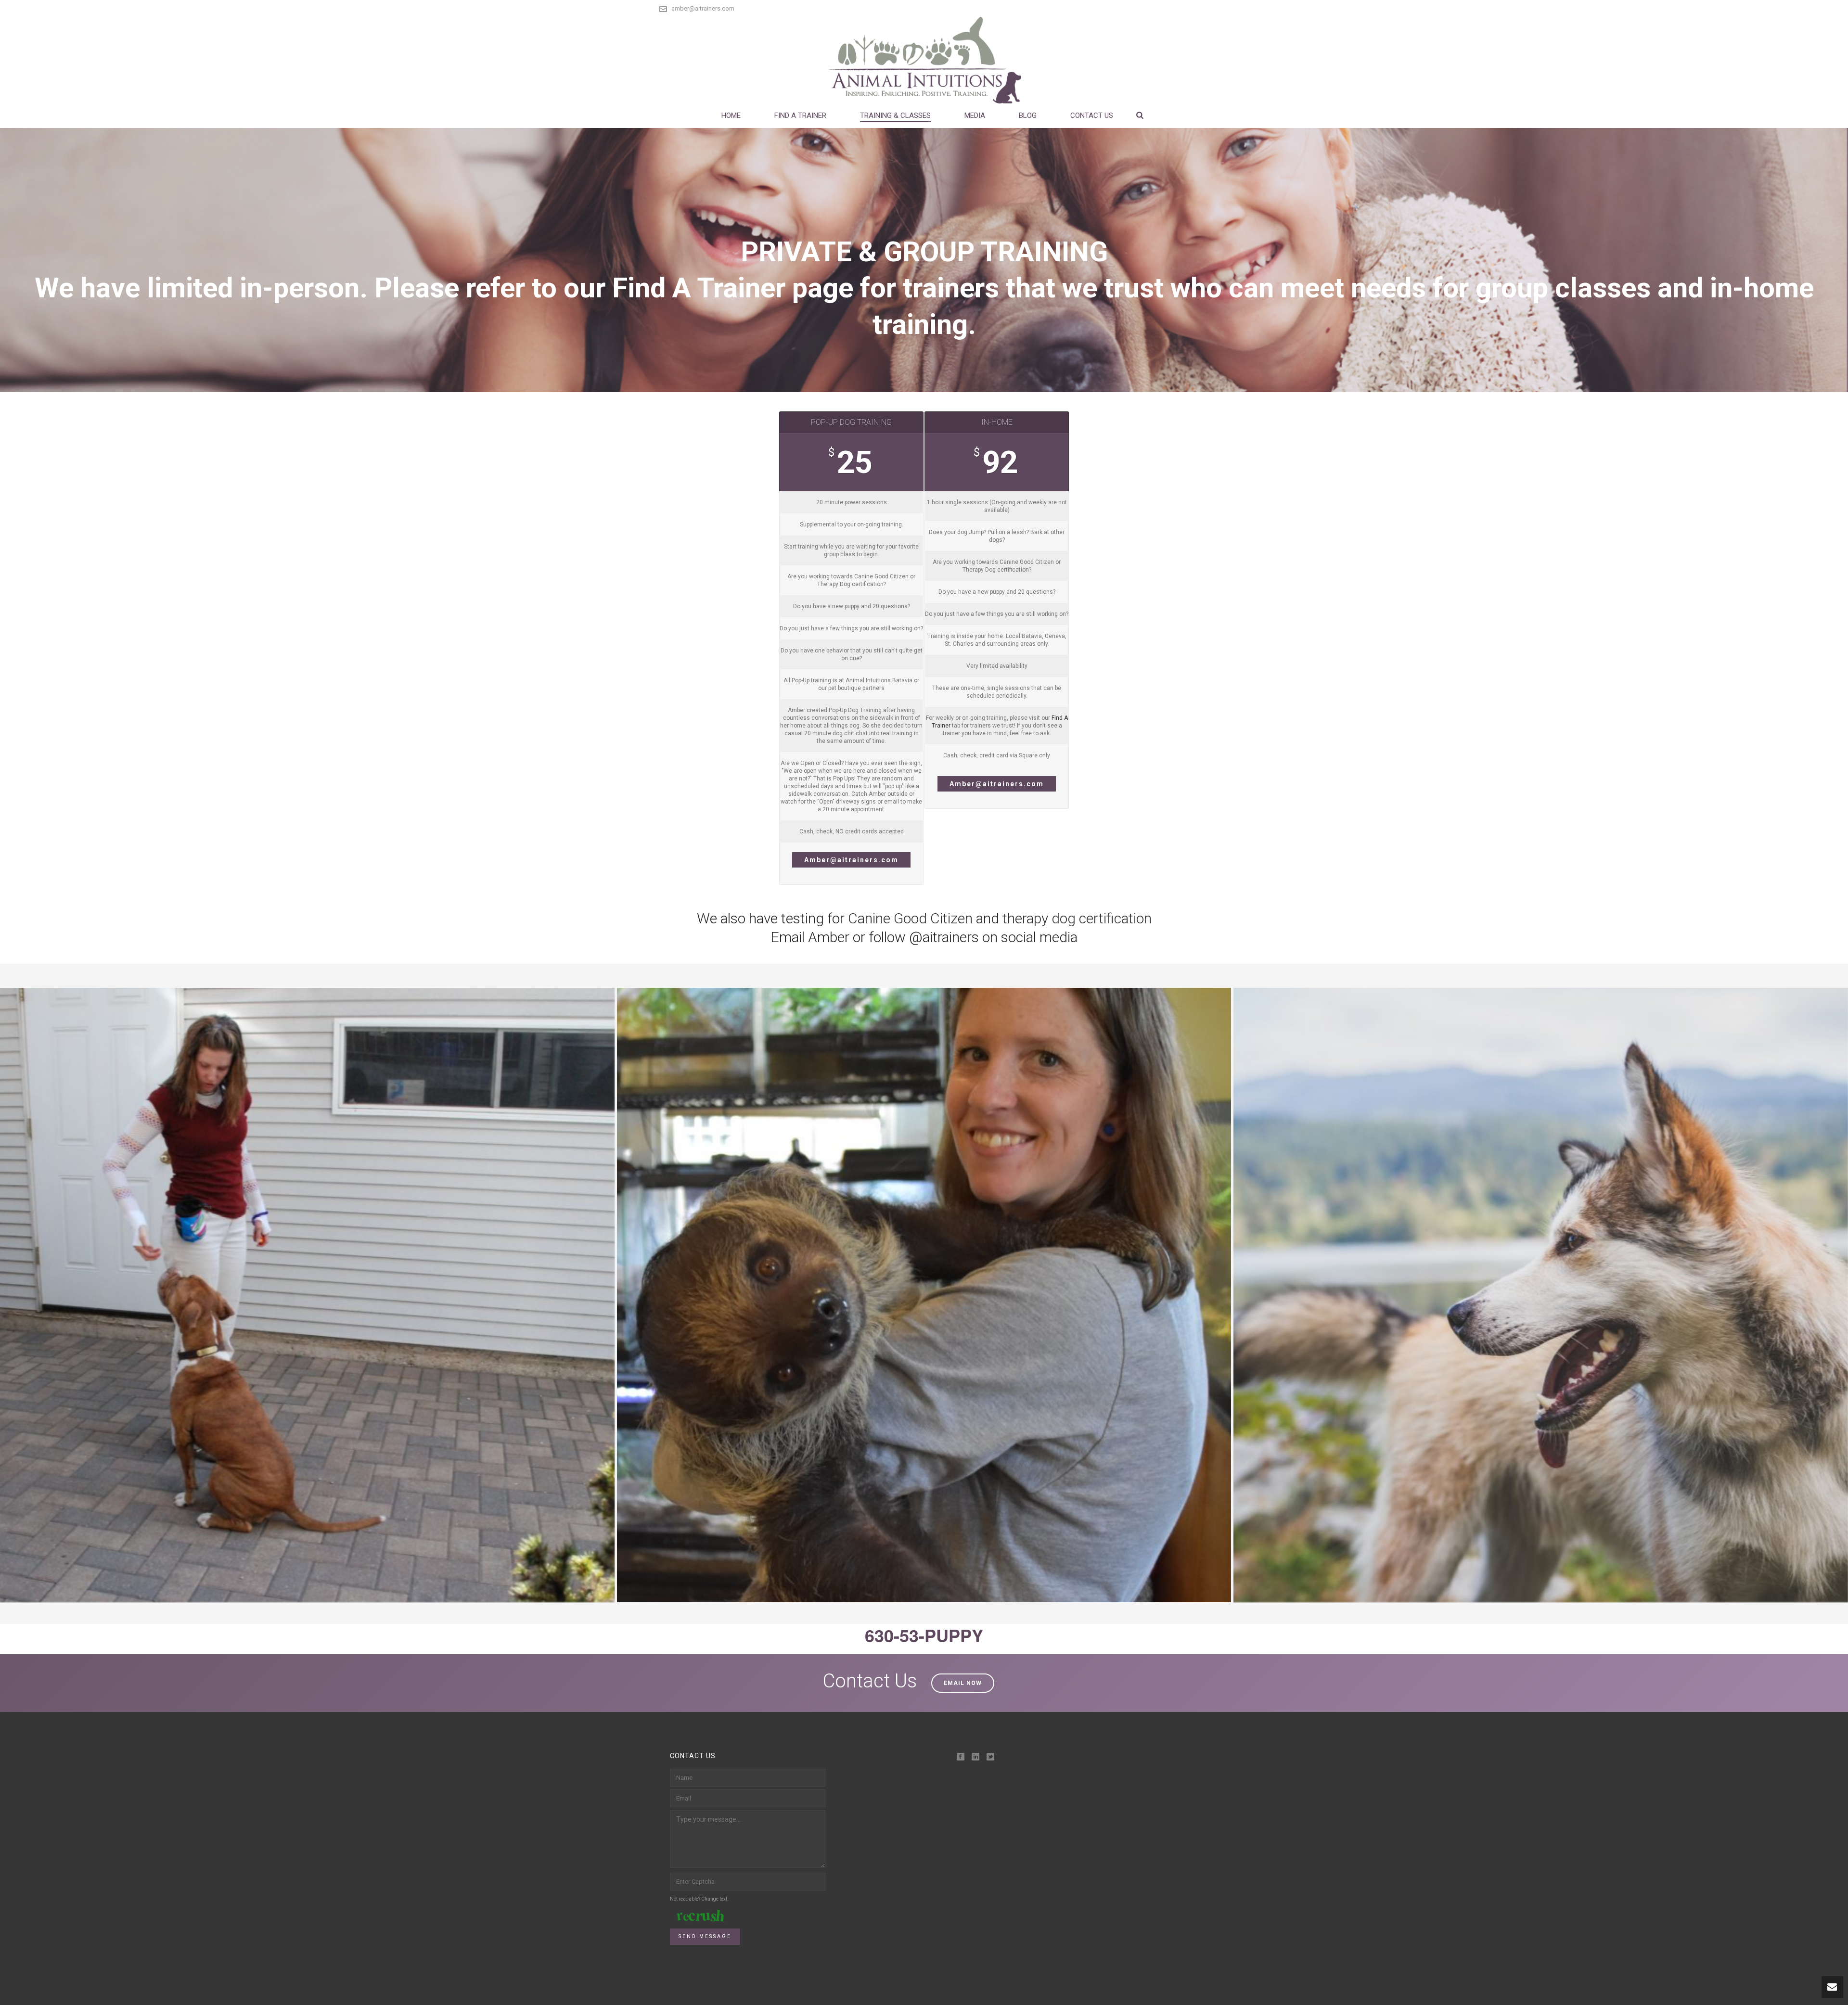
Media (975, 115)
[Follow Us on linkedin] (975, 1757)
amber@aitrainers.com (703, 8)
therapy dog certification (1077, 918)
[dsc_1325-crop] (924, 1295)
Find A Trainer (800, 115)
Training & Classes (895, 115)
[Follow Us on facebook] (961, 1757)
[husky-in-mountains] (1541, 1295)
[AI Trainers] (924, 60)
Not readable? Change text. (699, 1899)
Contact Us (1092, 115)
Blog (1028, 115)
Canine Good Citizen (910, 918)
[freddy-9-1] (307, 1295)
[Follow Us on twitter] (990, 1757)
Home (731, 115)
